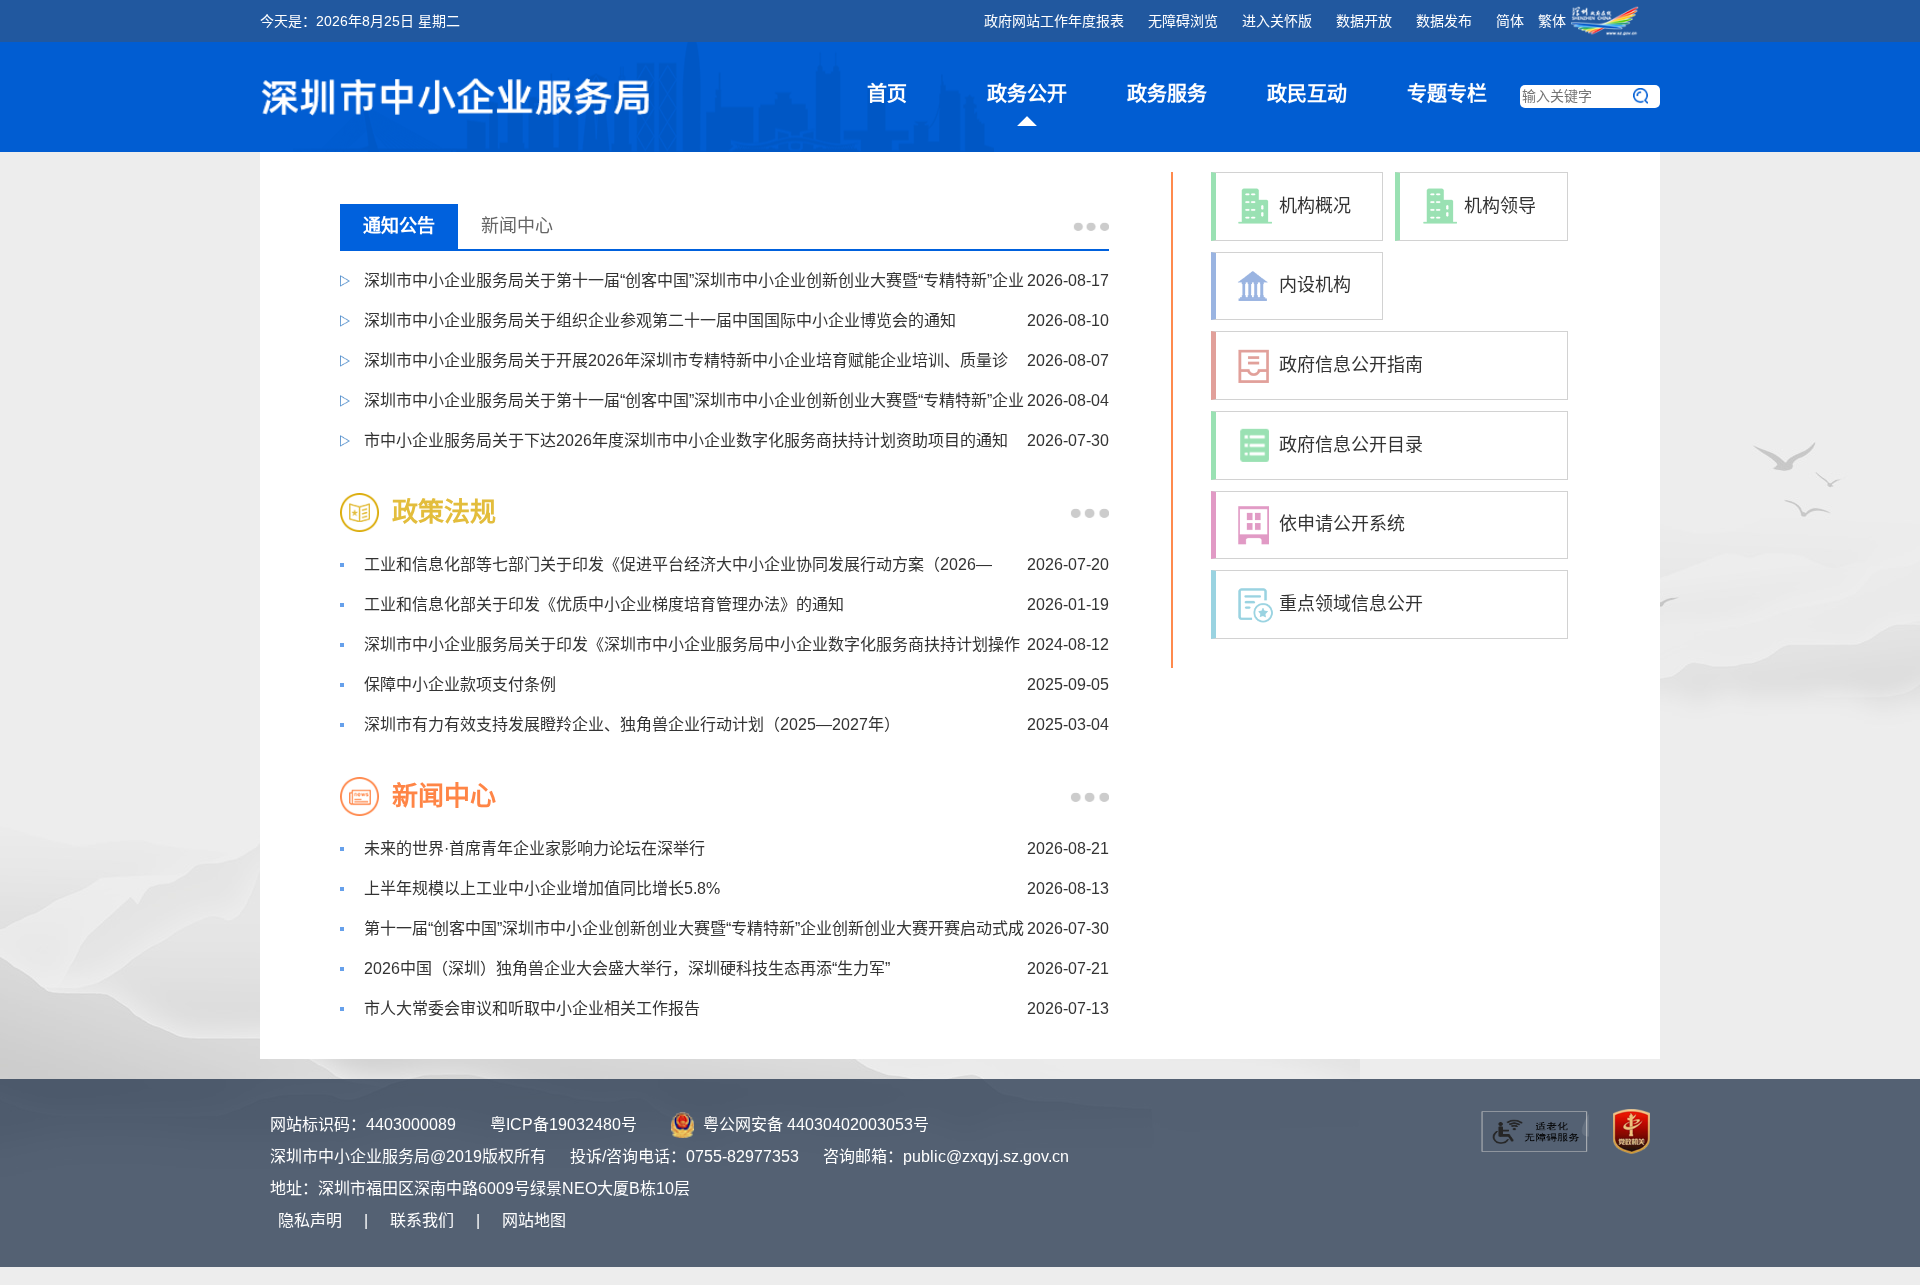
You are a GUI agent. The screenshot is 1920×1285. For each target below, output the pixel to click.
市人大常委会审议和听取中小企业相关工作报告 (532, 1008)
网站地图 (534, 1220)
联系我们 (422, 1220)
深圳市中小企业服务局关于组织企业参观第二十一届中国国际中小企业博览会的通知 (660, 320)
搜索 (1640, 96)
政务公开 (1027, 94)
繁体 (1554, 21)
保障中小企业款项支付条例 (460, 684)
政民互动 (1307, 94)
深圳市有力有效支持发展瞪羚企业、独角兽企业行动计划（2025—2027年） (632, 724)
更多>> (1091, 226)
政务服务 (1167, 94)
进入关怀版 (1277, 21)
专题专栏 (1447, 94)
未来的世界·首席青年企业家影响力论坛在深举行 (534, 848)
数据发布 (1444, 21)
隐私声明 (310, 1220)
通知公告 (399, 226)
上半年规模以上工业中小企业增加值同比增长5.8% (542, 888)
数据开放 (1364, 21)
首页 (887, 94)
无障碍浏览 (1183, 21)
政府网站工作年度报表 (1054, 21)
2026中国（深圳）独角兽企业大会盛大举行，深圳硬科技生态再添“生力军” (627, 968)
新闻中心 (517, 226)
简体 (1510, 21)
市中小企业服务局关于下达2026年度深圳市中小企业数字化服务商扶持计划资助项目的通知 (686, 440)
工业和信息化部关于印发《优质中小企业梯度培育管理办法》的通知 (604, 604)
